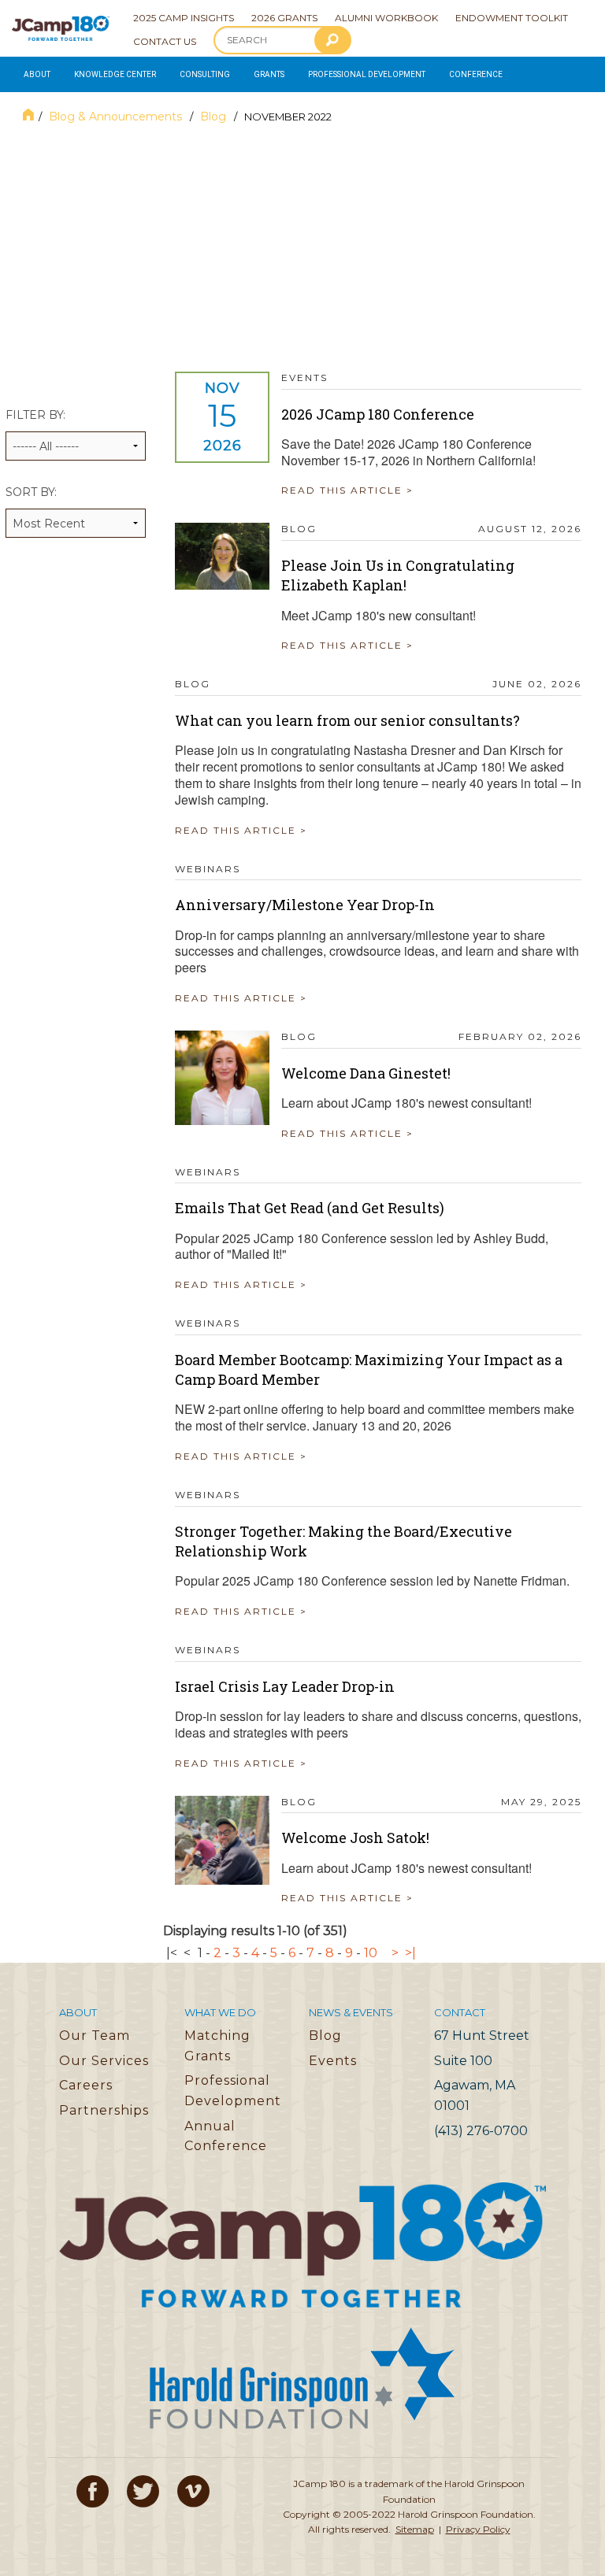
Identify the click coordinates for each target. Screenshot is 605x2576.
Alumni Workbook (386, 18)
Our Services (104, 2061)
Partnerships (104, 2110)
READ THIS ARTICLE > (347, 490)
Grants (269, 74)
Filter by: (35, 415)
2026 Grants (284, 18)
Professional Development (367, 74)
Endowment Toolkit (512, 18)
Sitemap (415, 2529)
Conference (476, 74)
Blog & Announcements (117, 117)
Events (333, 2061)
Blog (215, 117)
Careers (86, 2085)
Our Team (95, 2036)
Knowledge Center (115, 74)
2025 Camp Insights (184, 18)
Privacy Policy (478, 2529)
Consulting (205, 74)
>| (410, 1953)
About (37, 74)
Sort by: (31, 492)
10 (371, 1953)
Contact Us (165, 41)
